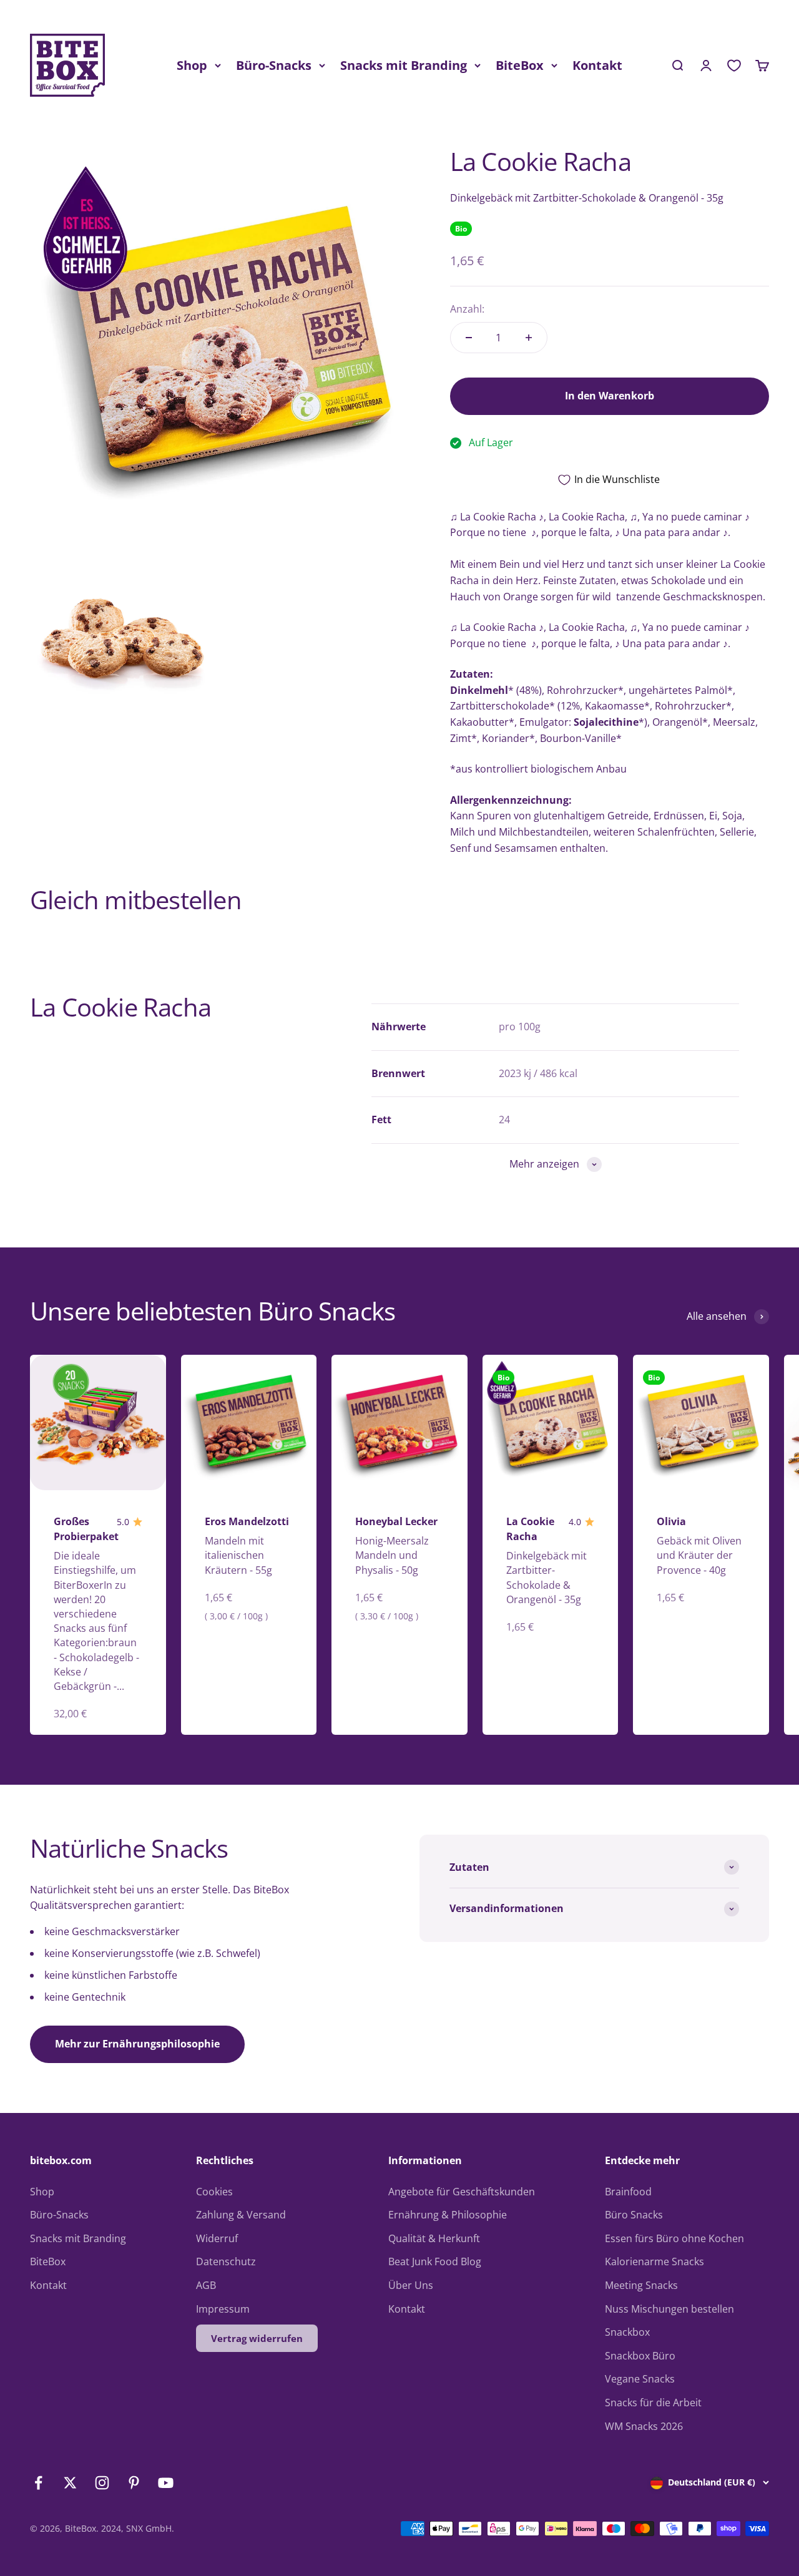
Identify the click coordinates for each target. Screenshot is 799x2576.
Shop (192, 65)
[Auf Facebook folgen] (38, 2483)
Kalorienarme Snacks (654, 2261)
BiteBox (520, 65)
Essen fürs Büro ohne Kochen (674, 2238)
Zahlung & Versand (241, 2215)
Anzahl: (467, 309)
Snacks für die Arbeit (653, 2403)
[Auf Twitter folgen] (70, 2483)
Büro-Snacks (274, 65)
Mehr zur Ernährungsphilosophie (137, 2044)
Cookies (214, 2192)
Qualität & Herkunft (434, 2238)
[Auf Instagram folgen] (102, 2483)
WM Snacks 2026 (644, 2426)
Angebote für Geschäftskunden (462, 2192)
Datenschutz (226, 2261)
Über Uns (411, 2285)
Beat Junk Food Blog (435, 2261)
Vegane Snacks (640, 2379)
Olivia (671, 1521)
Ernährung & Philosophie (448, 2215)
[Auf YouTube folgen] (166, 2483)
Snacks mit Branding (404, 65)
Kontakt (597, 65)
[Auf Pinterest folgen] (134, 2483)
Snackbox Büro (640, 2356)
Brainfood (628, 2192)
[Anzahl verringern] (469, 338)
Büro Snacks (634, 2215)
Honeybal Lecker (396, 1521)
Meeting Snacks (641, 2285)
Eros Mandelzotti (247, 1521)
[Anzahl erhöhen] (529, 338)
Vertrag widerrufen (257, 2338)
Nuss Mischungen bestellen (669, 2309)
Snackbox (627, 2332)
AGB (206, 2285)
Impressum (223, 2309)
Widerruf (217, 2238)
